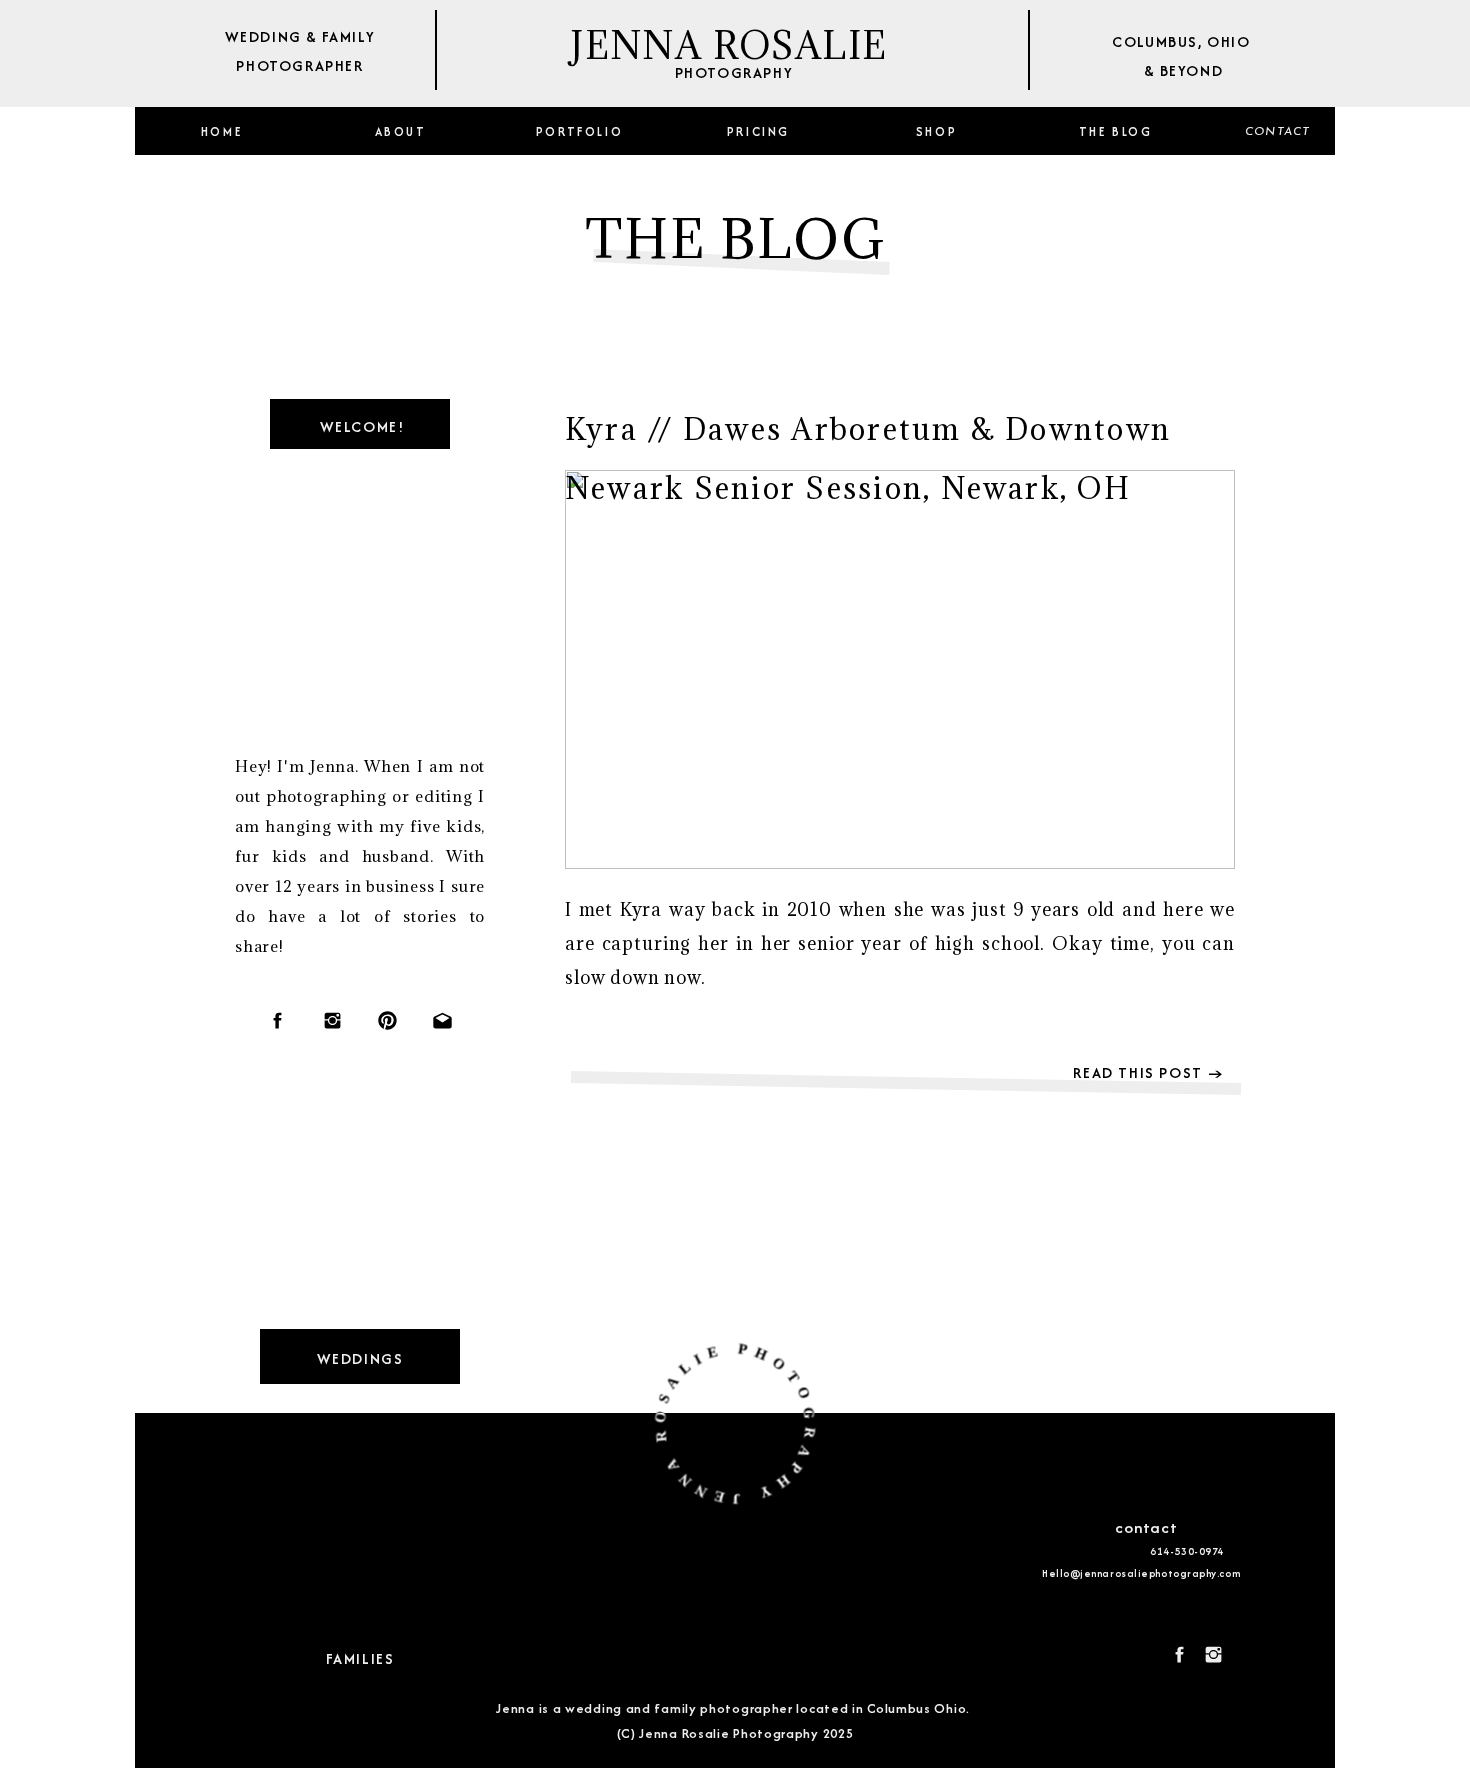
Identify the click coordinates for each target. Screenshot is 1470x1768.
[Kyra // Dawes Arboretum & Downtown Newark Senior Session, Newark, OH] (900, 669)
